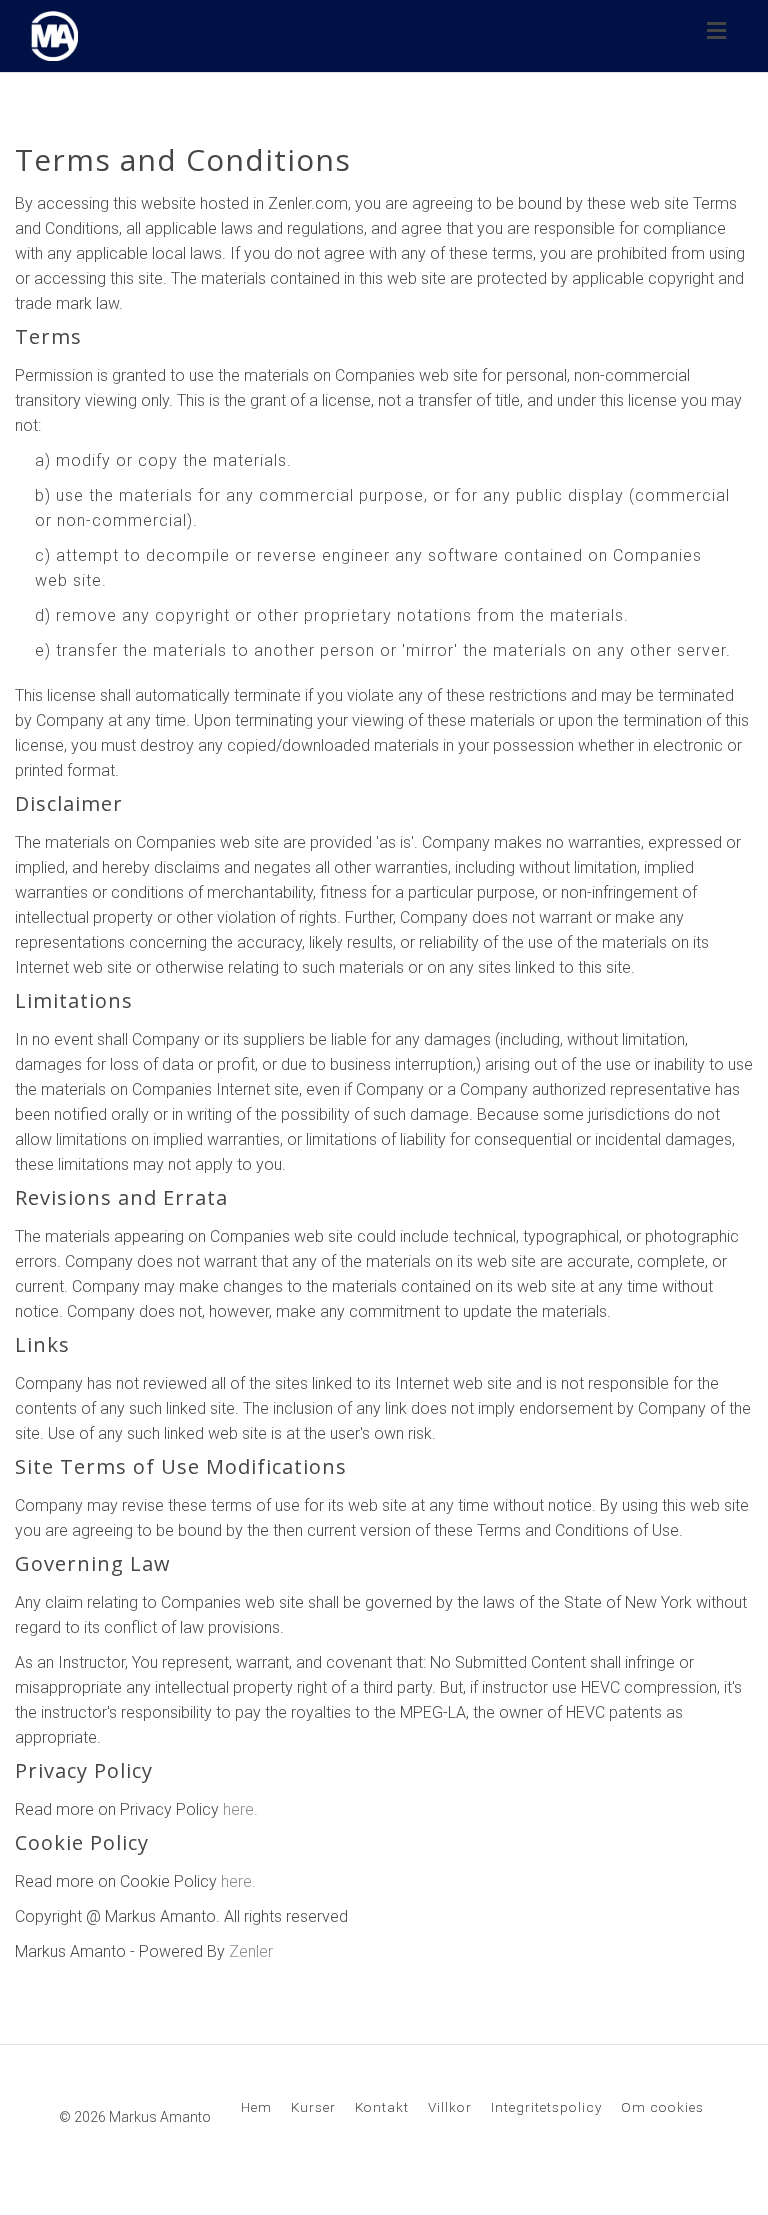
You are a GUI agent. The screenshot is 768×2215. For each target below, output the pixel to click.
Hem (256, 2107)
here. (240, 1809)
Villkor (450, 2107)
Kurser (313, 2107)
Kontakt (382, 2107)
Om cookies (662, 2107)
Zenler (251, 1951)
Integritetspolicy (546, 2107)
